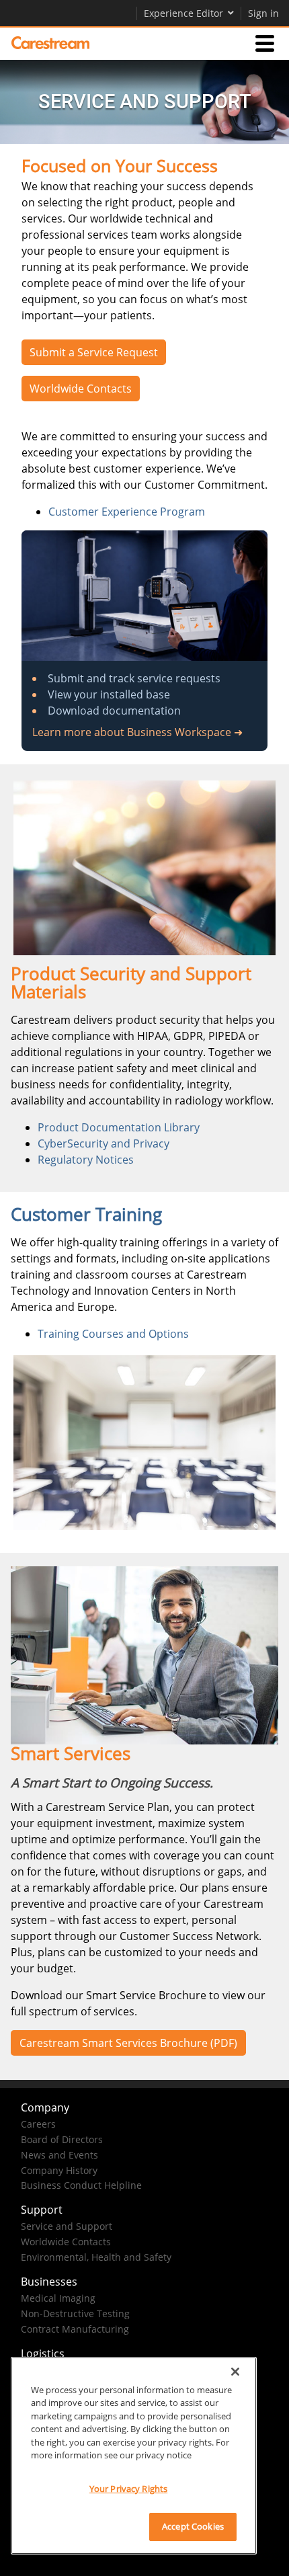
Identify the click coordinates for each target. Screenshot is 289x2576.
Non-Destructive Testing (75, 2313)
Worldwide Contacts (81, 389)
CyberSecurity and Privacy (104, 1143)
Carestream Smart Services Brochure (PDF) (128, 2043)
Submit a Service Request (94, 352)
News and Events (59, 2155)
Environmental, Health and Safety (96, 2257)
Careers (38, 2124)
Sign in (263, 13)
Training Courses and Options (113, 1334)
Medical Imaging (58, 2298)
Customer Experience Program (127, 512)
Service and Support (67, 2226)
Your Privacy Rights (128, 2489)
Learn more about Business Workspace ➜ (137, 732)
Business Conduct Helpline (81, 2185)
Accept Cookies (193, 2526)
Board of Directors (62, 2139)
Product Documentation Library (119, 1127)
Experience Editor (183, 13)
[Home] (50, 43)
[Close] (235, 2372)
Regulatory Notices (86, 1160)
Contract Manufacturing (75, 2329)
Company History (59, 2170)
